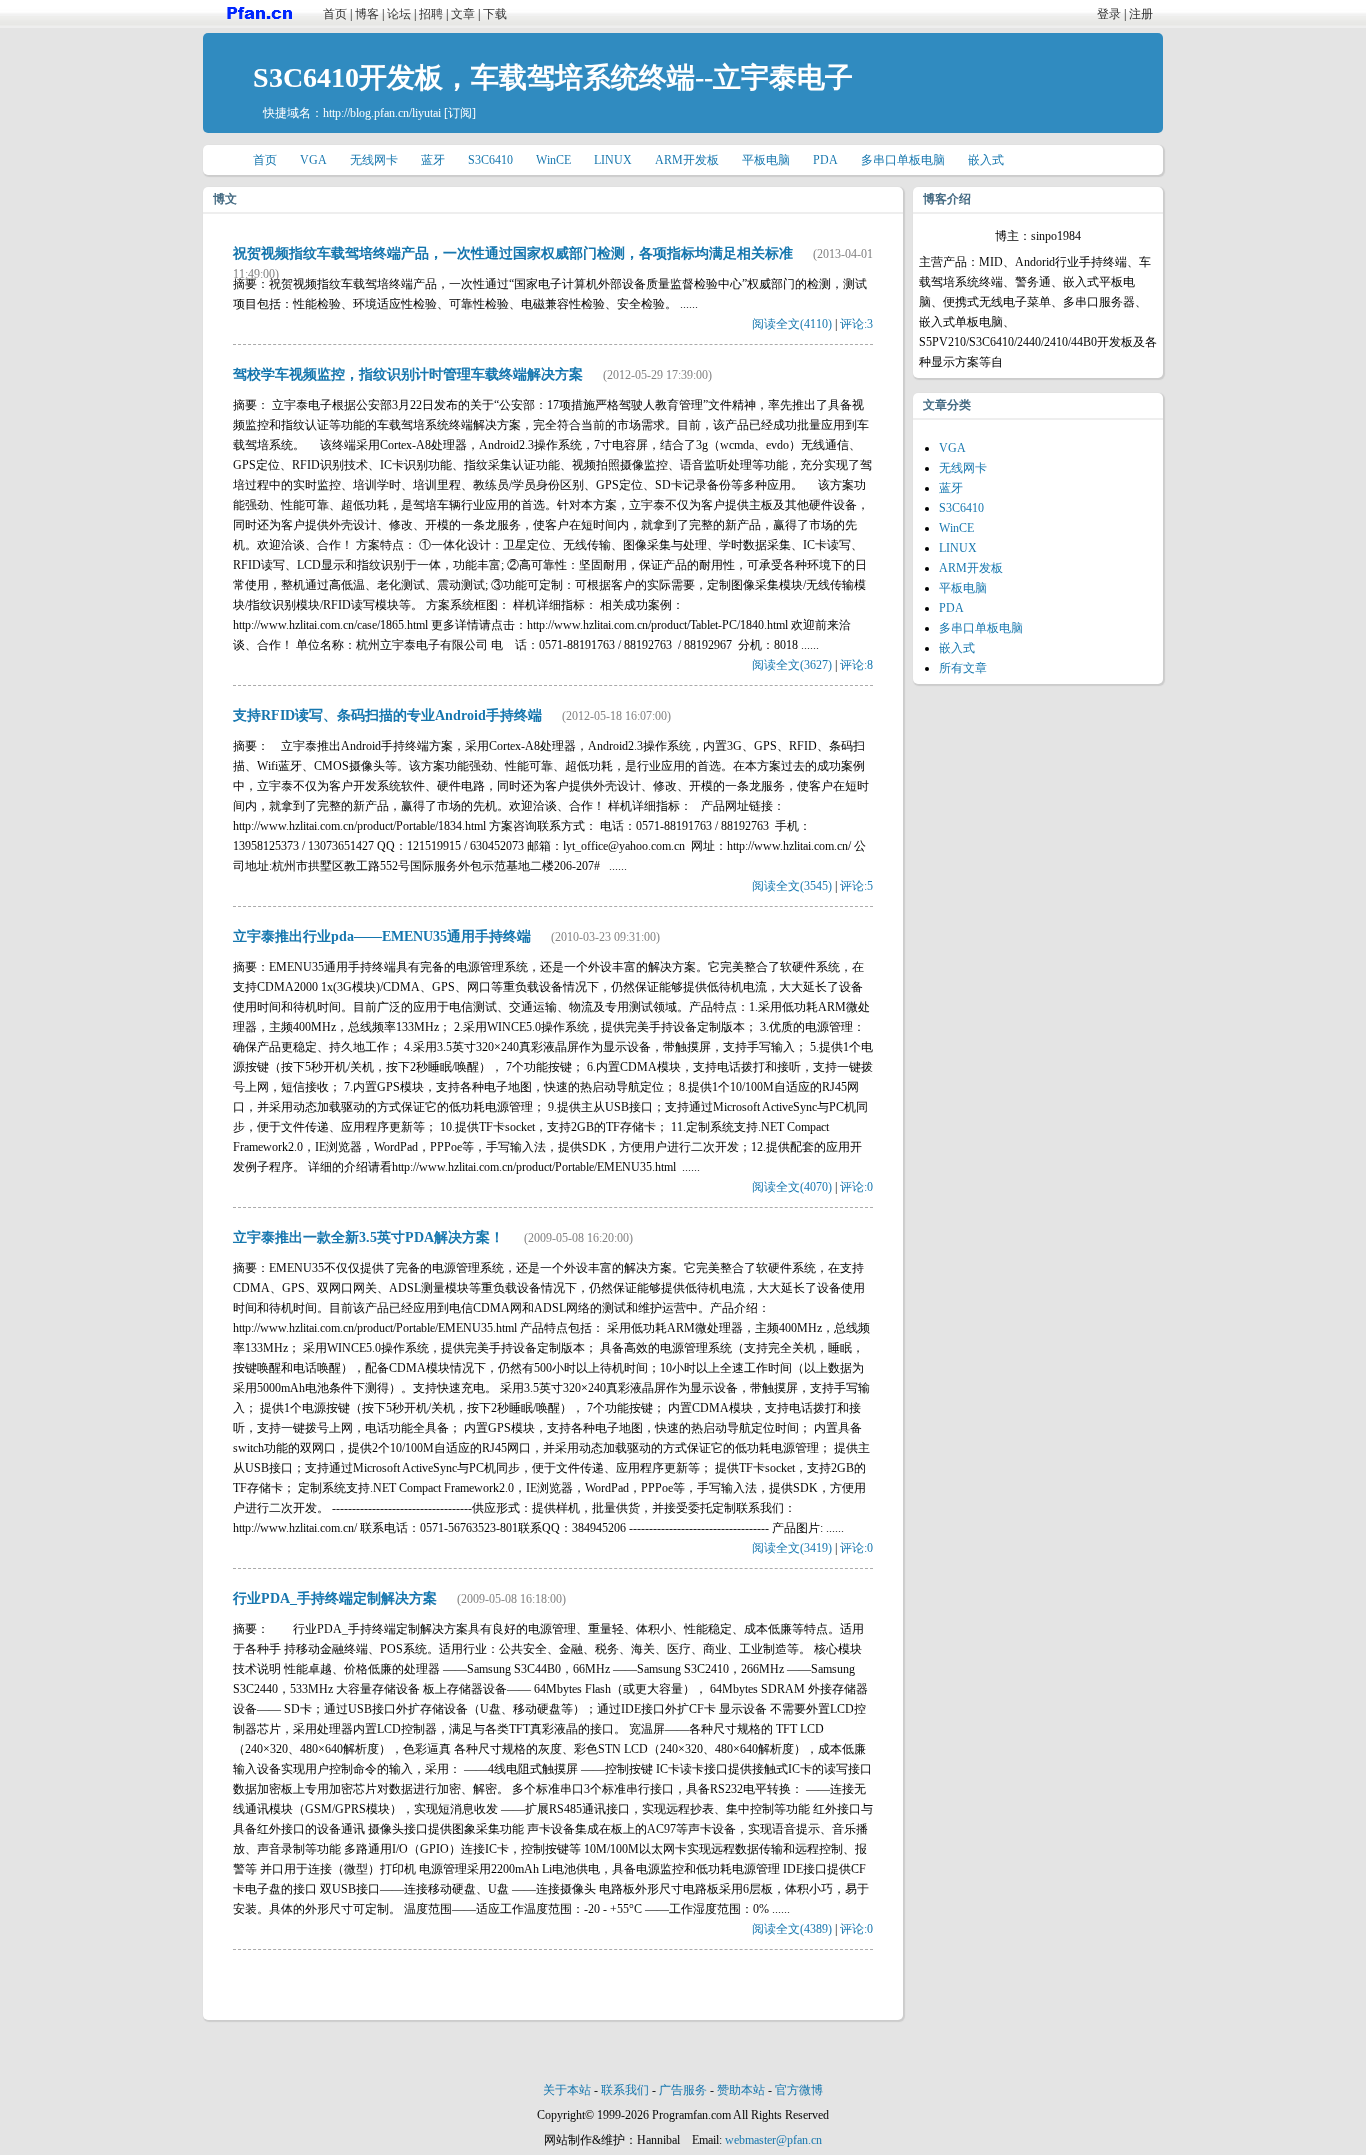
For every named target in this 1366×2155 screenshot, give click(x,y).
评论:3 (856, 324)
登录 (1109, 14)
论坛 (399, 14)
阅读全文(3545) (792, 886)
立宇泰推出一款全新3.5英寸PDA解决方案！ (368, 1237)
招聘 (431, 14)
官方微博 (799, 2090)
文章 (463, 14)
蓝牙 (433, 160)
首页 (335, 14)
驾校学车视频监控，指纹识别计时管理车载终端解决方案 (408, 374)
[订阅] (460, 113)
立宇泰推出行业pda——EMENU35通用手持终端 (382, 936)
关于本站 (567, 2090)
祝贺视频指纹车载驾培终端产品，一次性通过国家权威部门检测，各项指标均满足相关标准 (513, 253)
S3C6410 (490, 160)
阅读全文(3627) (792, 665)
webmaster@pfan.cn (773, 2140)
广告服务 (683, 2090)
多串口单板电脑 (903, 160)
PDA (825, 160)
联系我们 (625, 2090)
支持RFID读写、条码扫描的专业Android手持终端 (387, 715)
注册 (1141, 14)
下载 (495, 14)
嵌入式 (986, 160)
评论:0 (856, 1187)
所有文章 (963, 668)
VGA (313, 160)
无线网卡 (374, 160)
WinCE (553, 160)
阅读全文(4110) (792, 324)
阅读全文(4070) (792, 1187)
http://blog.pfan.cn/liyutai (382, 113)
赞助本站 (741, 2090)
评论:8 (856, 665)
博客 (367, 14)
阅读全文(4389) (792, 1929)
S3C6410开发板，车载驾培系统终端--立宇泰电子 (553, 77)
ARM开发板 (687, 160)
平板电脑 (766, 160)
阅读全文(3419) (792, 1548)
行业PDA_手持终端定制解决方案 (335, 1598)
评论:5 (856, 886)
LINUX (613, 160)
